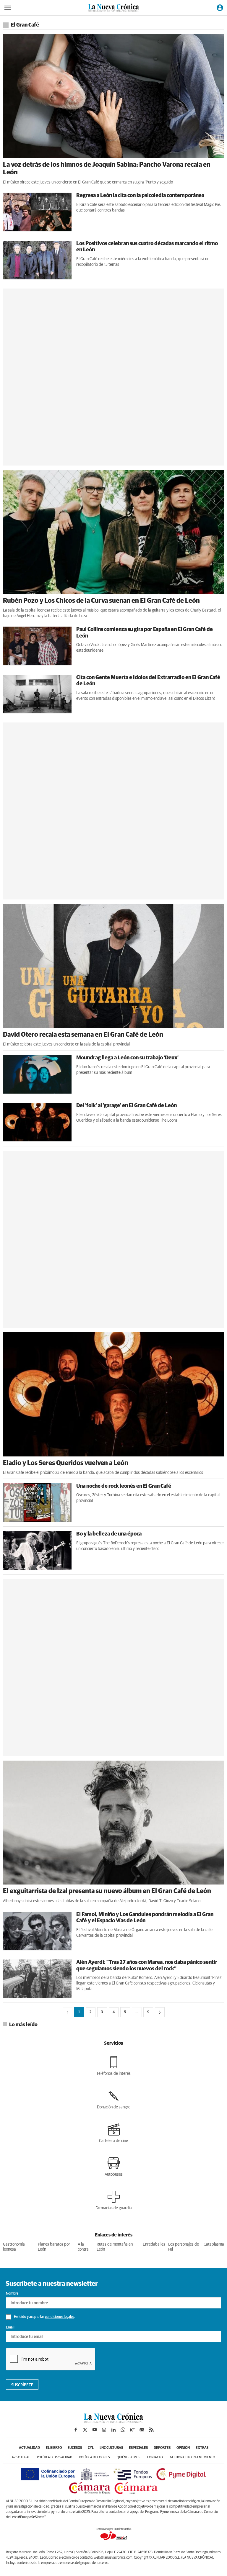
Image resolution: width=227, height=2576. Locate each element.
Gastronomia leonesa (14, 2247)
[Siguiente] (160, 2012)
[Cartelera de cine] (113, 2133)
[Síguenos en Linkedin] (113, 2430)
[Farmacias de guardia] (114, 2200)
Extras (202, 2448)
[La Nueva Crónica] (113, 2421)
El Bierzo (54, 2448)
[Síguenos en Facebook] (76, 2430)
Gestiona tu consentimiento (193, 2457)
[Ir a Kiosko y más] (132, 2430)
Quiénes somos (128, 2457)
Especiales (138, 2448)
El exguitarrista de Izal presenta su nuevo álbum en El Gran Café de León (107, 1891)
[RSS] (151, 2430)
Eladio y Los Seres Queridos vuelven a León (66, 1463)
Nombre (12, 2294)
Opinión (183, 2448)
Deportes (162, 2448)
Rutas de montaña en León (115, 2247)
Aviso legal (21, 2457)
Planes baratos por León (54, 2247)
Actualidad (29, 2448)
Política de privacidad (55, 2457)
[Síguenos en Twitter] (85, 2430)
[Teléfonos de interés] (113, 2066)
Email (10, 2328)
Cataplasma (214, 2244)
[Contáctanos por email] (142, 2430)
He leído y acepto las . (44, 2317)
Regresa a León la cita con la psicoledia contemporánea (140, 196)
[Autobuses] (114, 2167)
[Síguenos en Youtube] (95, 2430)
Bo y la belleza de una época (109, 1534)
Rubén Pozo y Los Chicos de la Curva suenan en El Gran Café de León (101, 601)
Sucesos (75, 2448)
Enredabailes (154, 2244)
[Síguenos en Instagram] (104, 2430)
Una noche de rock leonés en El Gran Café (124, 1486)
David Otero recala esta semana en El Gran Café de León (83, 1035)
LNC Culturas (111, 2448)
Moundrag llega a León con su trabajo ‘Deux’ (127, 1058)
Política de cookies (94, 2457)
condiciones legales (60, 2317)
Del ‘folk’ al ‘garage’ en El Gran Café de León (127, 1106)
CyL (91, 2448)
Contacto (155, 2457)
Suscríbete (22, 2385)
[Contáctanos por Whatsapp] (123, 2430)
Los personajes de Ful (184, 2247)
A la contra (83, 2247)
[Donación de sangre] (114, 2100)
